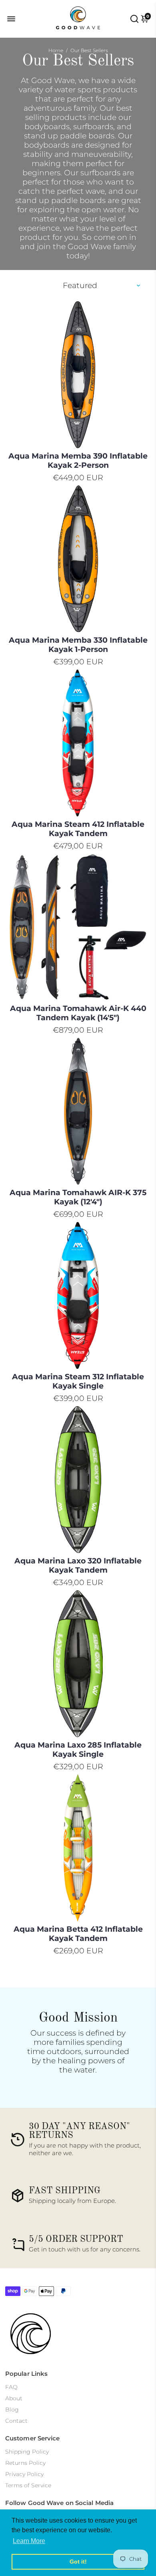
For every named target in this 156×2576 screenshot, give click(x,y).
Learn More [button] (29, 2541)
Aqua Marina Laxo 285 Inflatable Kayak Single (78, 1750)
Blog (12, 2410)
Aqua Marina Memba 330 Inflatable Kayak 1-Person (78, 645)
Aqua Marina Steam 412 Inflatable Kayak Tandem (78, 829)
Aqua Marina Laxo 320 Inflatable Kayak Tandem (78, 1565)
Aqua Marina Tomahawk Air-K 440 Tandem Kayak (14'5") (78, 1013)
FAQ (11, 2387)
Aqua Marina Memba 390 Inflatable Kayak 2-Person (78, 461)
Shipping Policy (27, 2452)
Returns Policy (25, 2463)
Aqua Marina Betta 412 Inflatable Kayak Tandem (78, 1934)
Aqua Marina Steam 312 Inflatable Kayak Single (78, 1381)
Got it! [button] (78, 2562)
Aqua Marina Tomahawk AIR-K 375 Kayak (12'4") (78, 1197)
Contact (16, 2421)
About (14, 2398)
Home (56, 50)
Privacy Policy (24, 2474)
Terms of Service (28, 2485)
